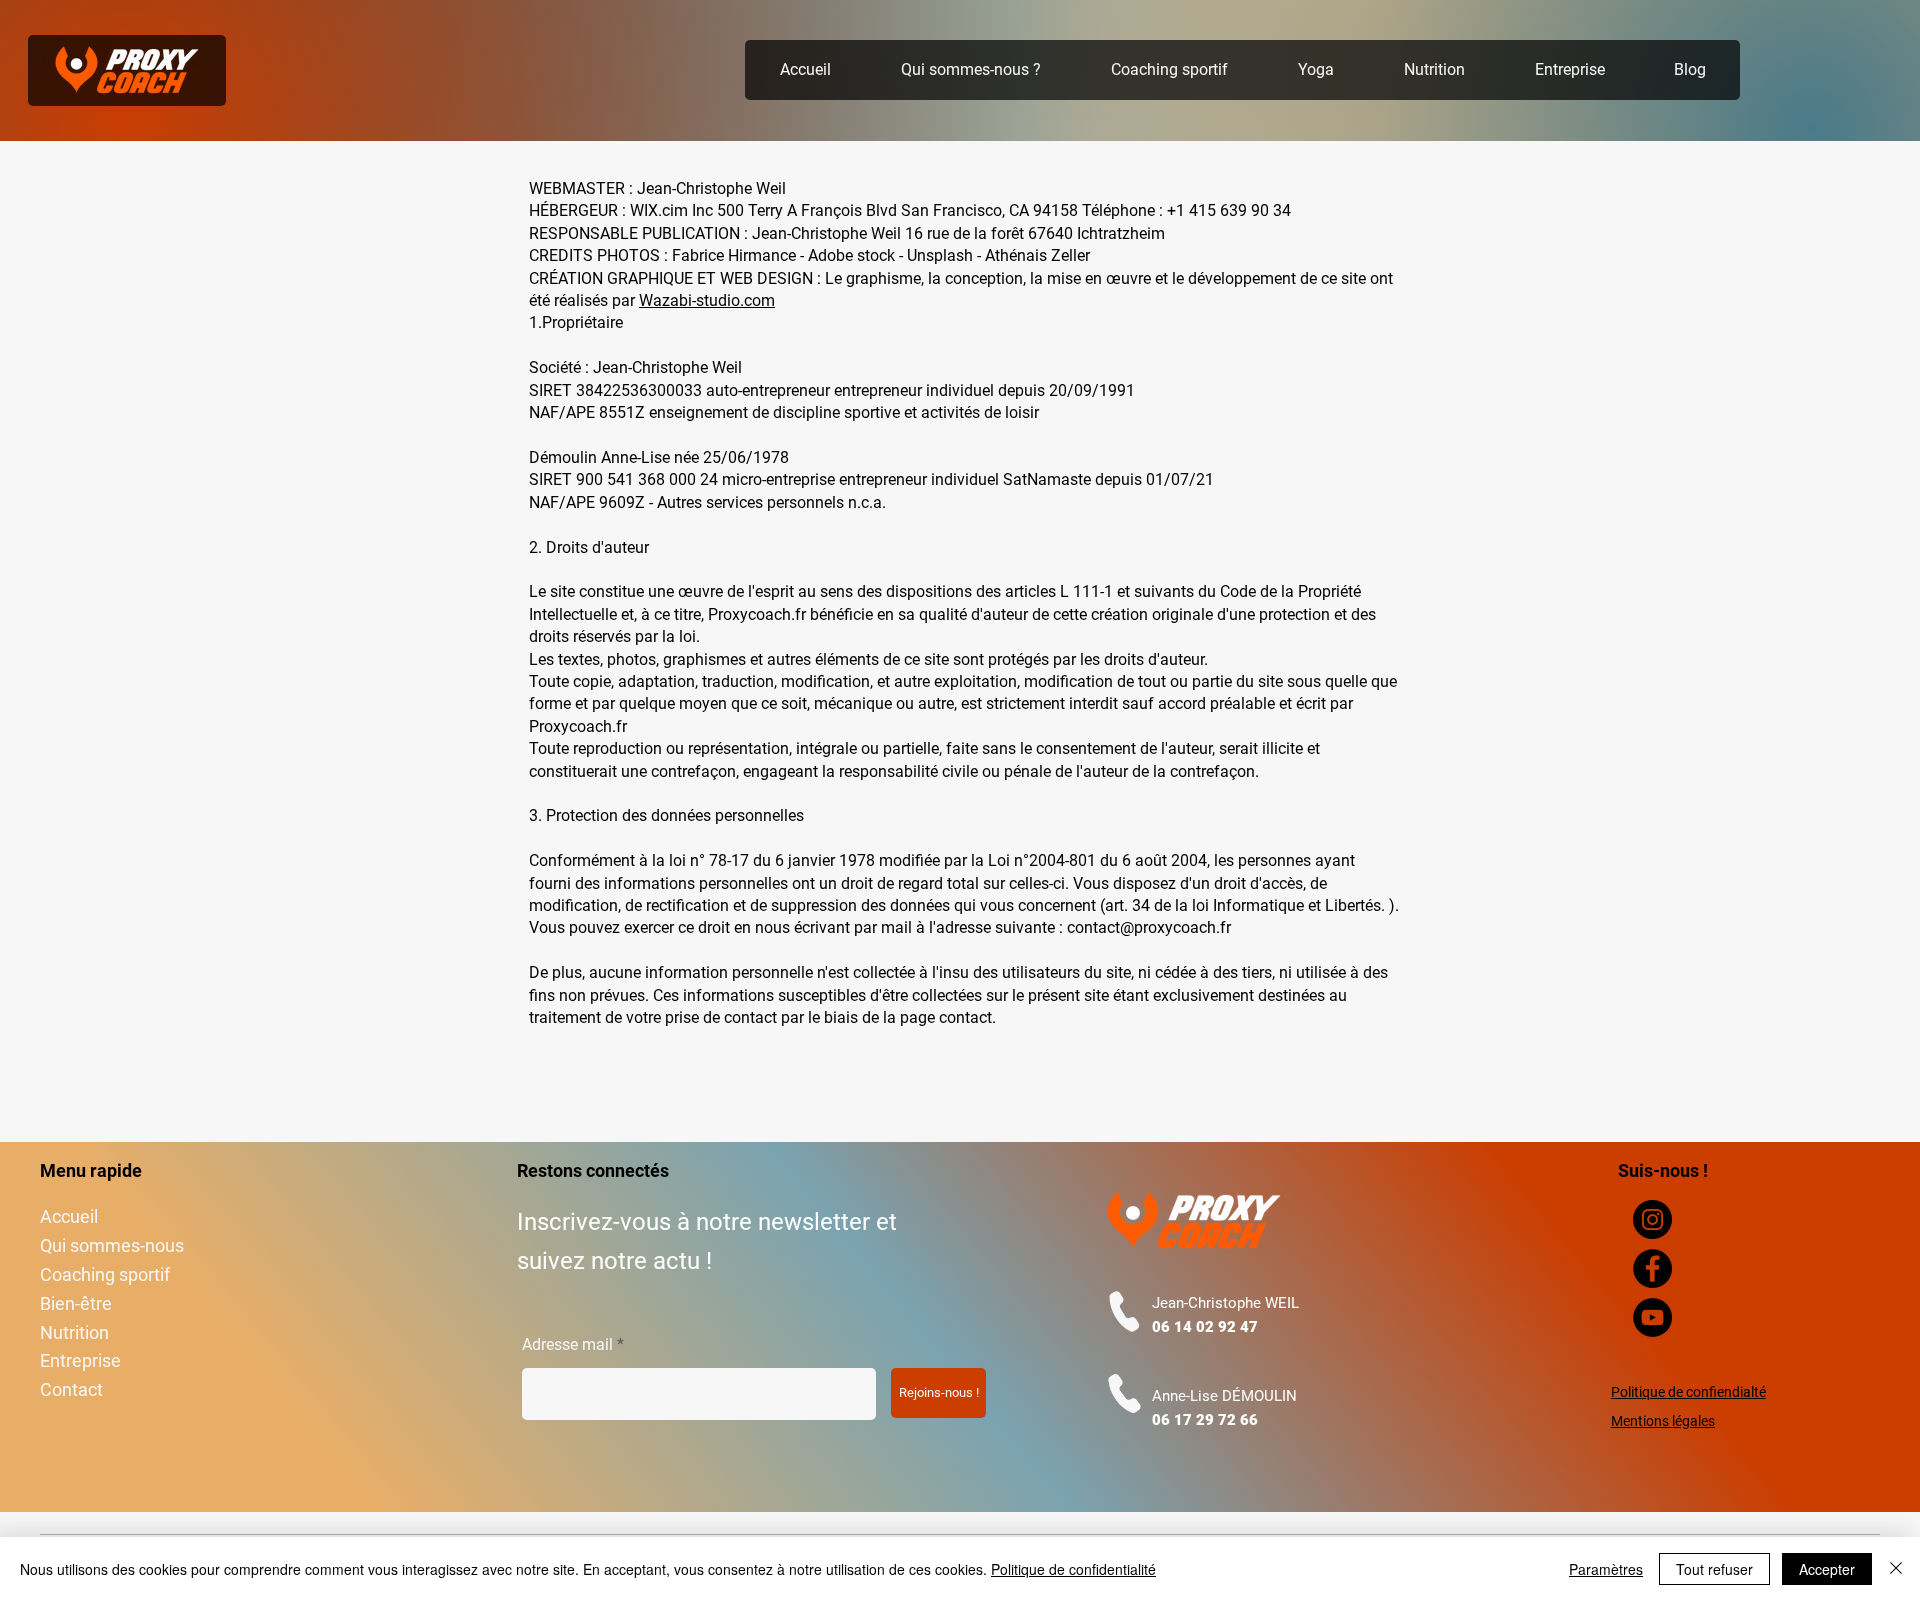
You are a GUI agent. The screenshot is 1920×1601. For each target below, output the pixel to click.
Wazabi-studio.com (707, 300)
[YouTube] (1652, 1317)
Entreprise (80, 1360)
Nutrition (74, 1332)
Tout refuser (1714, 1569)
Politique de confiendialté (1688, 1392)
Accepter (1827, 1569)
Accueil (69, 1216)
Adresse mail (567, 1345)
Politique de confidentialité (1073, 1569)
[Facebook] (1652, 1268)
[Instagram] (1652, 1219)
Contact (71, 1389)
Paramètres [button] (1606, 1569)
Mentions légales (1663, 1421)
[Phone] (1125, 1311)
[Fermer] (1896, 1569)
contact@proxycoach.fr (1149, 927)
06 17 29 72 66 (1205, 1420)
